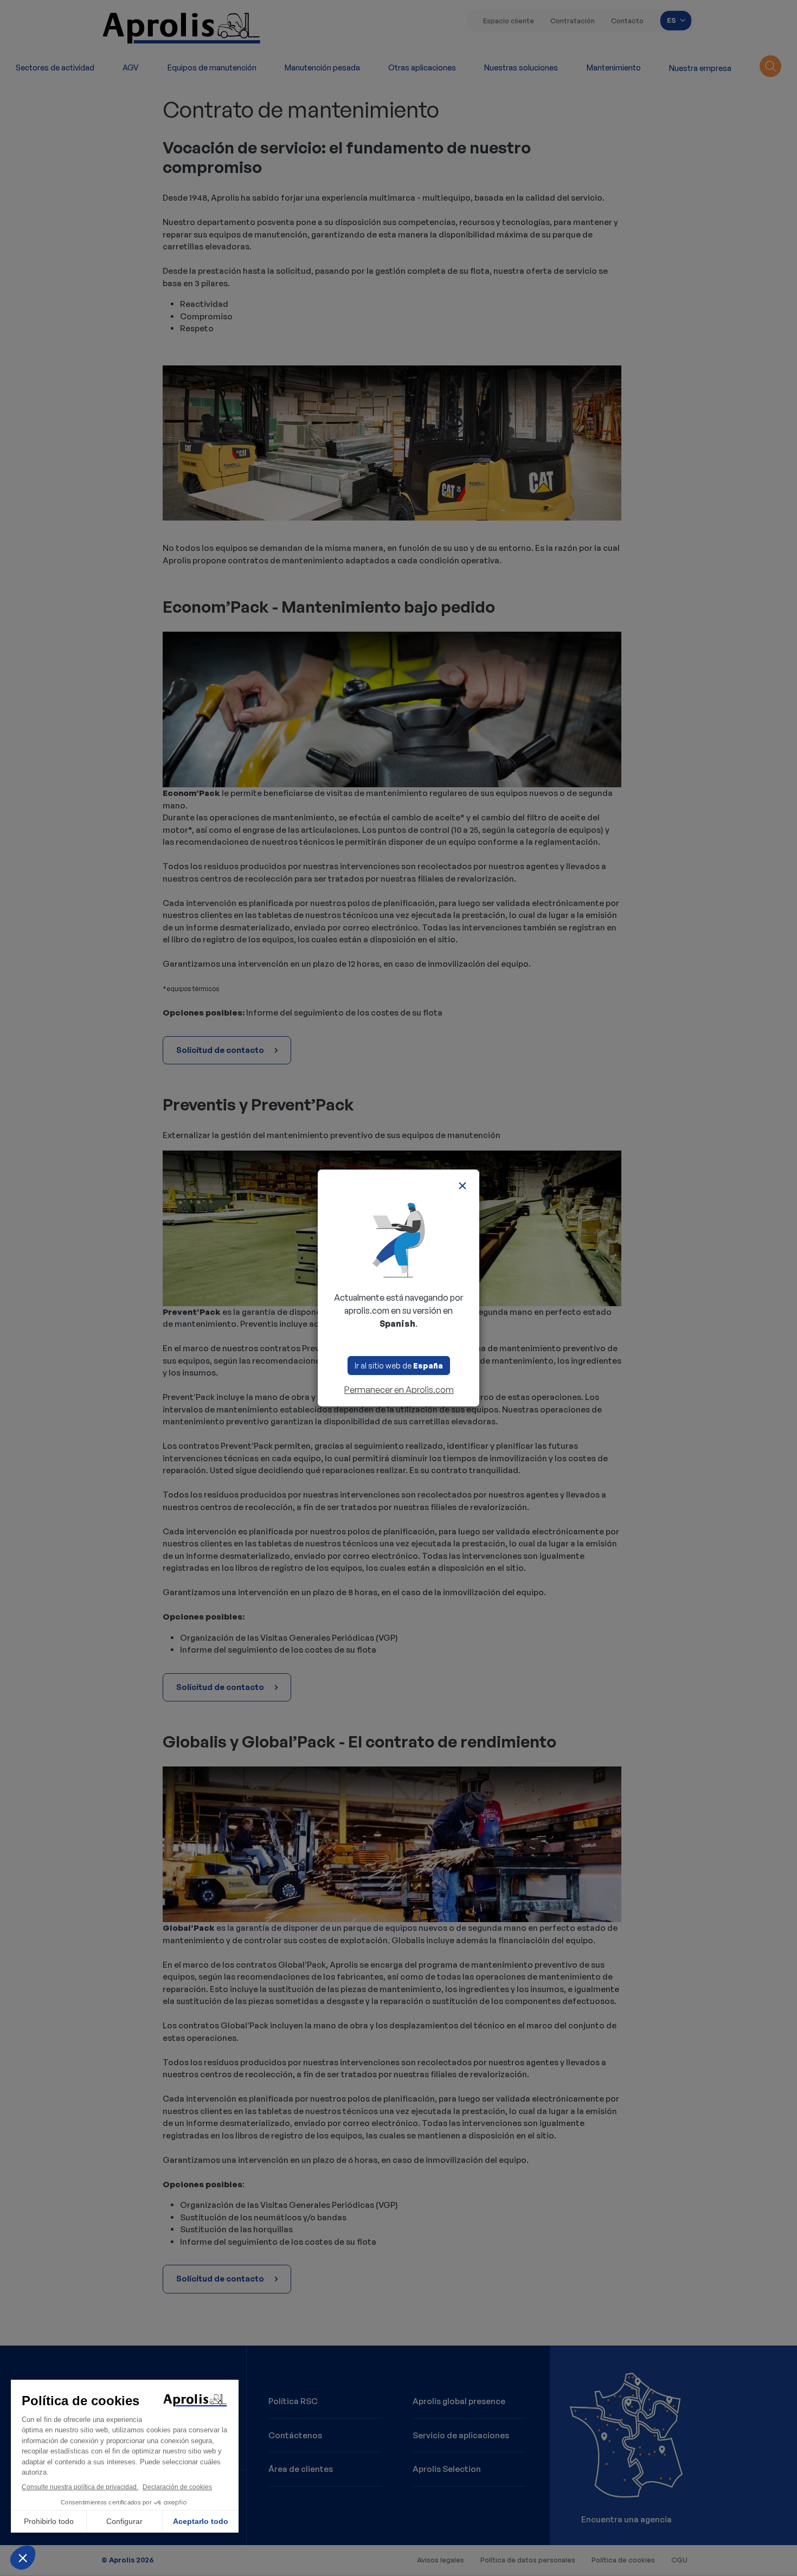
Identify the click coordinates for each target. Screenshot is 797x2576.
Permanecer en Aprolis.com (399, 1390)
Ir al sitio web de (399, 1366)
